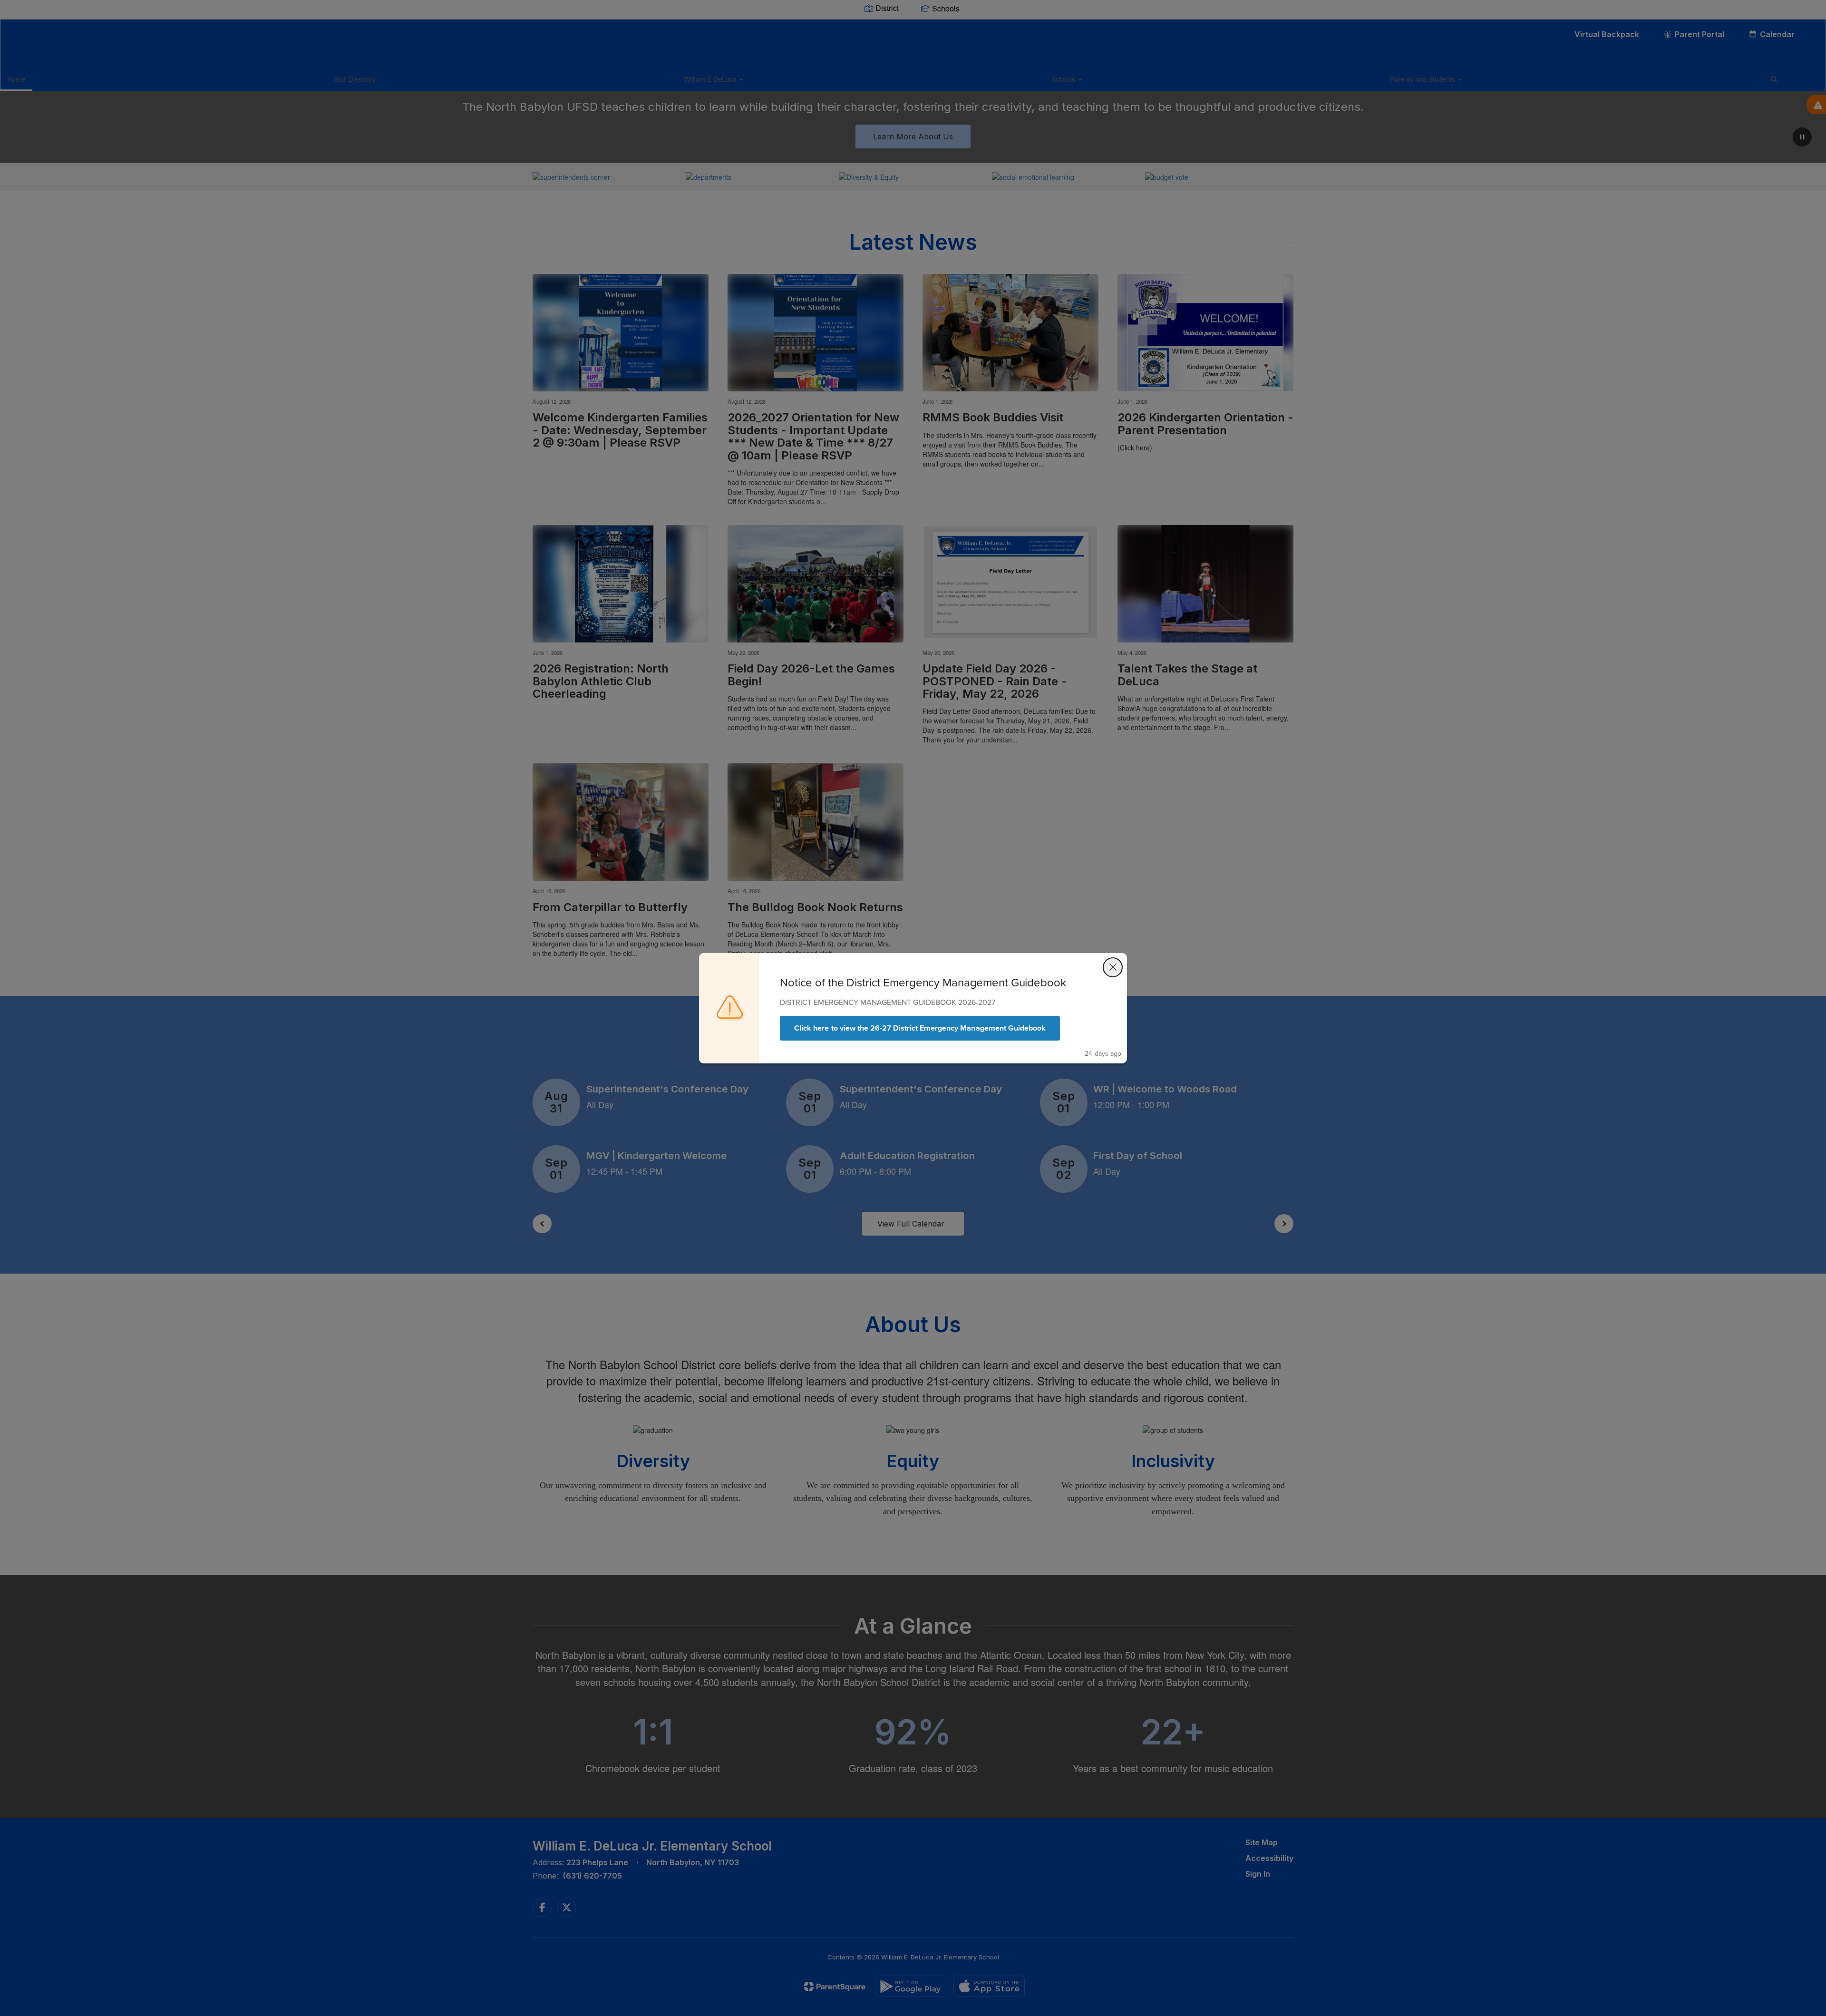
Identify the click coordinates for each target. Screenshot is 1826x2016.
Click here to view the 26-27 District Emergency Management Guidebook (920, 1028)
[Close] (1113, 967)
